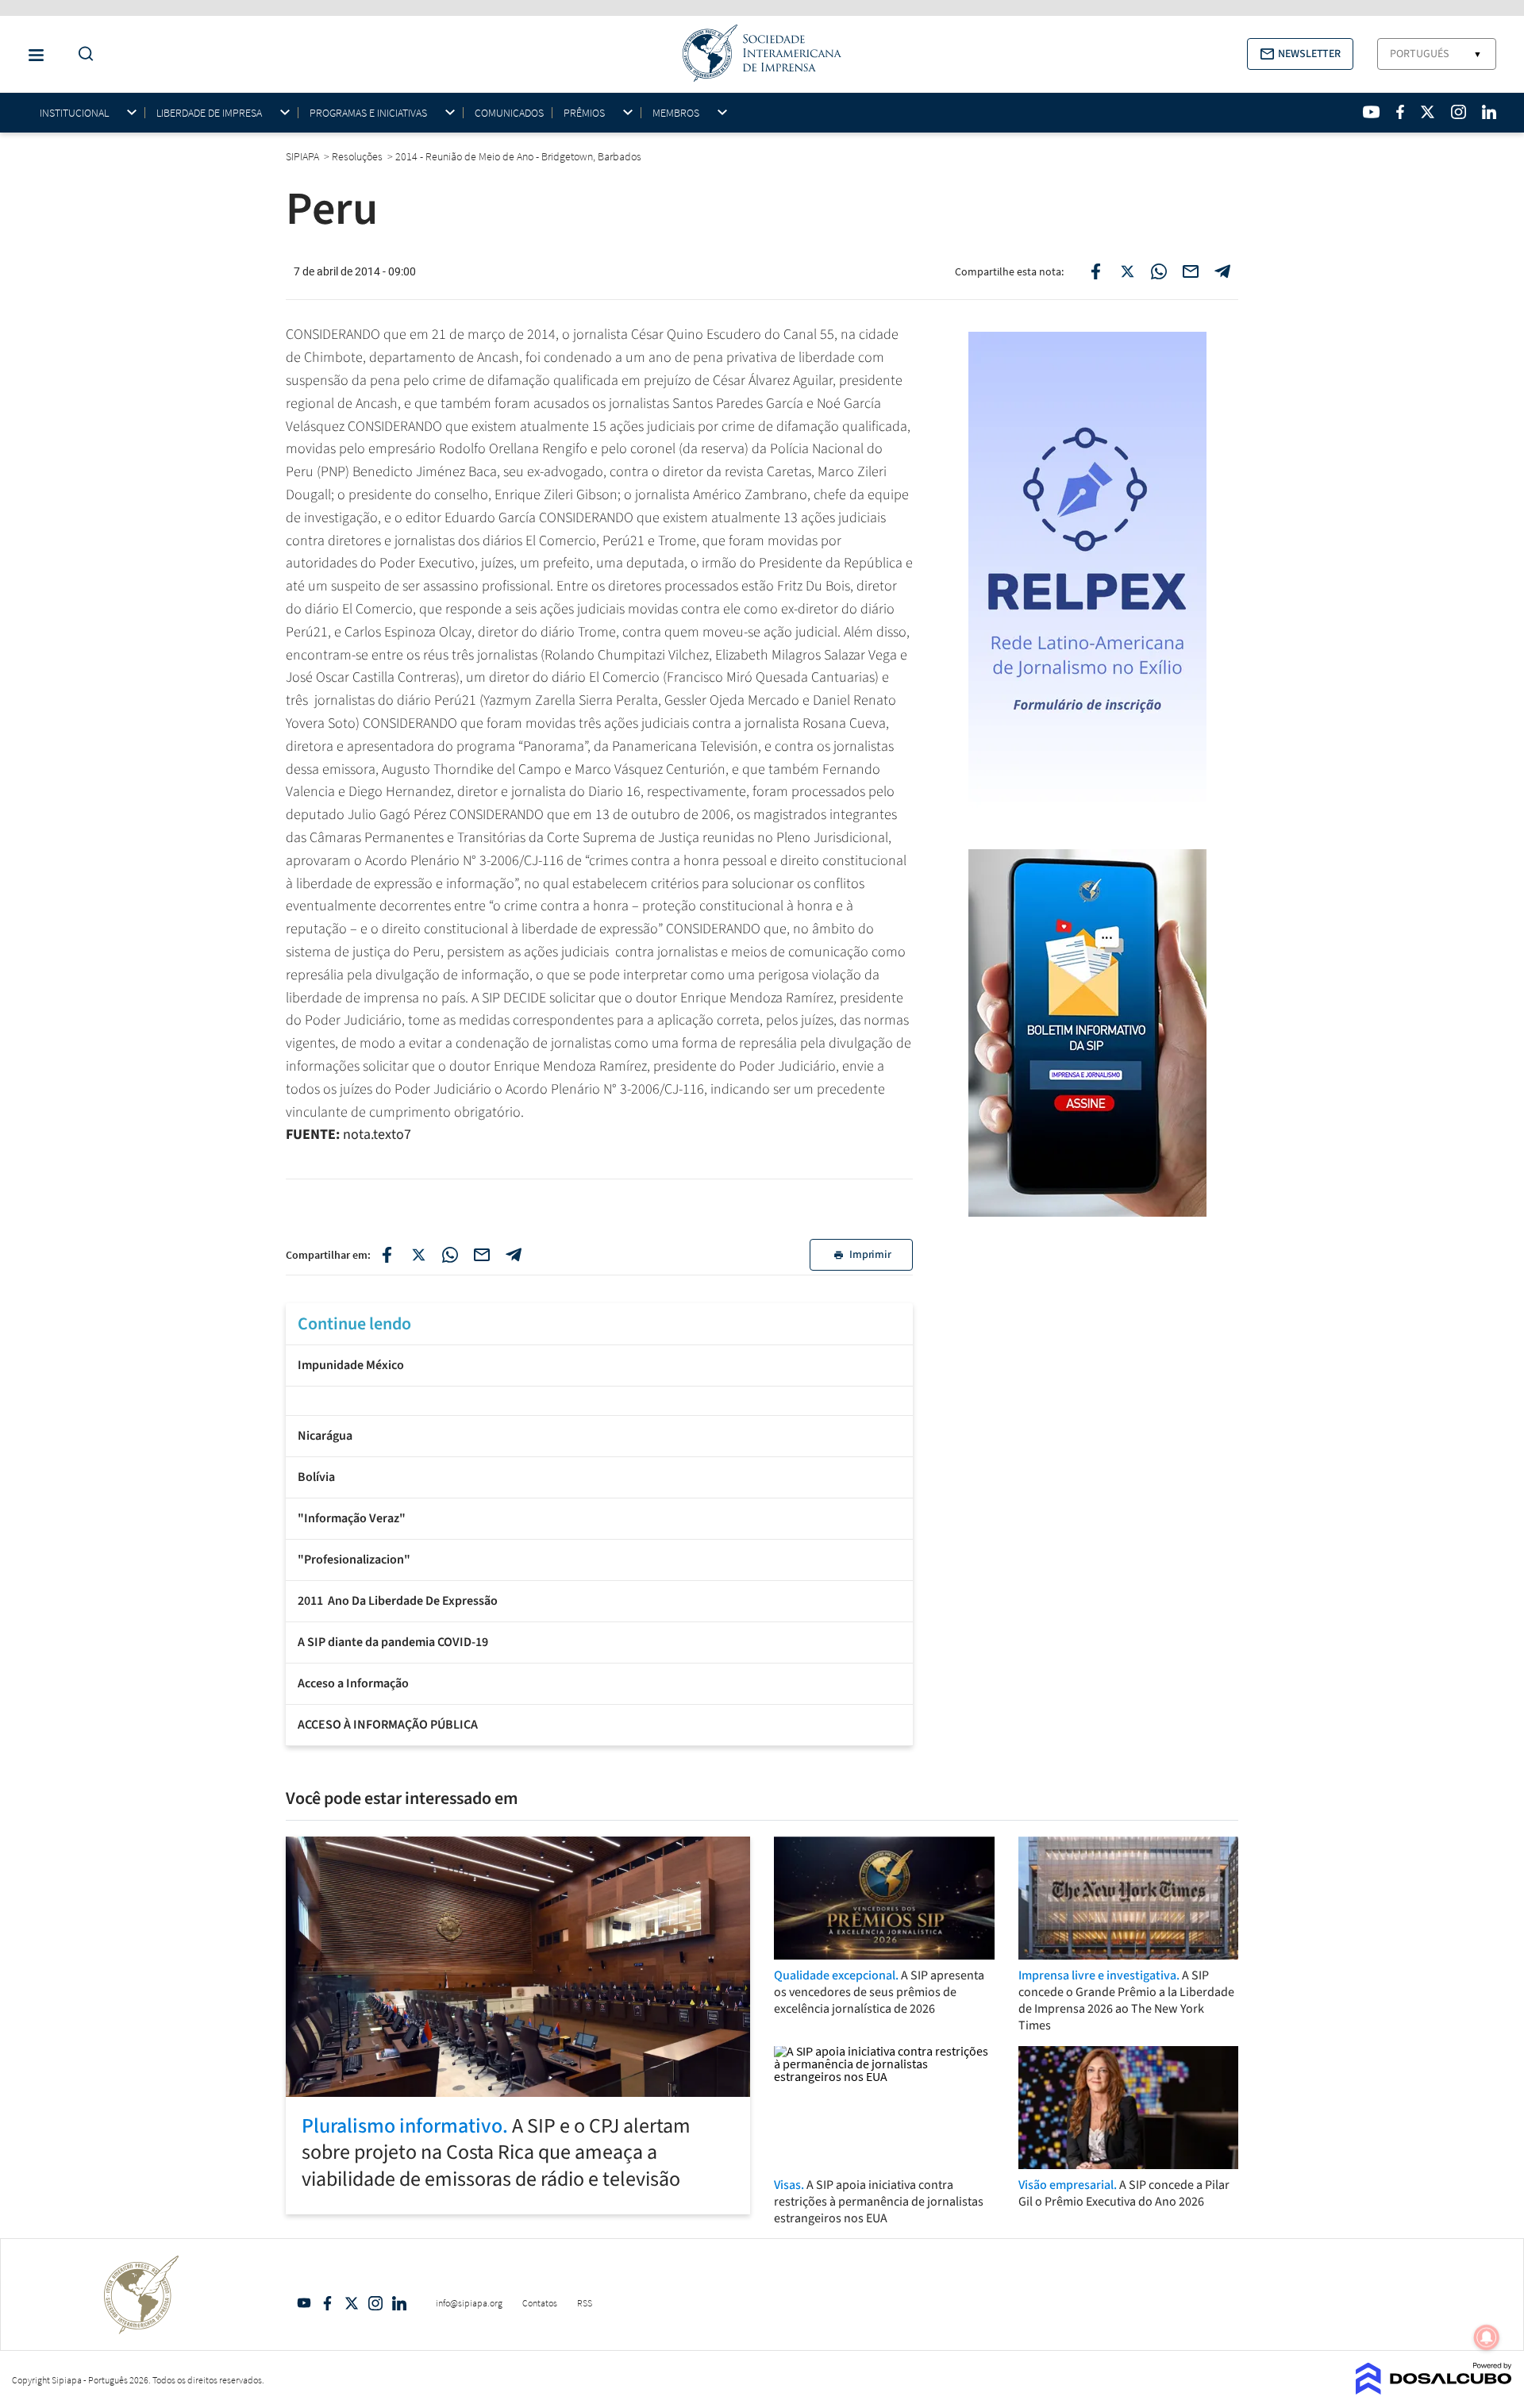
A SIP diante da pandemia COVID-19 (393, 1642)
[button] (1300, 54)
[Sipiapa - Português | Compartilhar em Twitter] (1127, 271)
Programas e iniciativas (368, 113)
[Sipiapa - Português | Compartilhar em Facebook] (1095, 271)
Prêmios (584, 113)
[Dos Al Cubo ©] (1434, 2390)
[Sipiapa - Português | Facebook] (1400, 112)
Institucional (74, 113)
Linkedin (399, 2303)
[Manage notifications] (1487, 2337)
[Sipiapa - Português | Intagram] (1458, 112)
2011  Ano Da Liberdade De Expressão (398, 1601)
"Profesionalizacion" (354, 1560)
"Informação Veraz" (352, 1518)
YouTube (304, 2303)
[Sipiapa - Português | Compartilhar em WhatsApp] (1159, 271)
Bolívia (316, 1477)
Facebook (328, 2303)
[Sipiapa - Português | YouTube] (1371, 112)
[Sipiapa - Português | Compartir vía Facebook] (387, 1255)
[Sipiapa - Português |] (599, 1398)
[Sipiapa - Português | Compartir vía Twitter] (418, 1255)
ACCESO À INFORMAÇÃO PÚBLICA (388, 1725)
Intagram (375, 2303)
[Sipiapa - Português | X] (1428, 112)
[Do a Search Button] (82, 54)
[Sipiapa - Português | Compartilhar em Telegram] (1222, 271)
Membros (676, 113)
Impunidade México (351, 1365)
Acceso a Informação (353, 1683)
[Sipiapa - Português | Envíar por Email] (1191, 271)
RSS (585, 2303)
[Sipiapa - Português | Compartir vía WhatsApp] (450, 1255)
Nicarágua (325, 1436)
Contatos (540, 2303)
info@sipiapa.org (469, 2303)
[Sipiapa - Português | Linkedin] (1489, 112)
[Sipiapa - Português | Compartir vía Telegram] (514, 1255)
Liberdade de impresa (209, 113)
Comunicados (509, 113)
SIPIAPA (304, 156)
